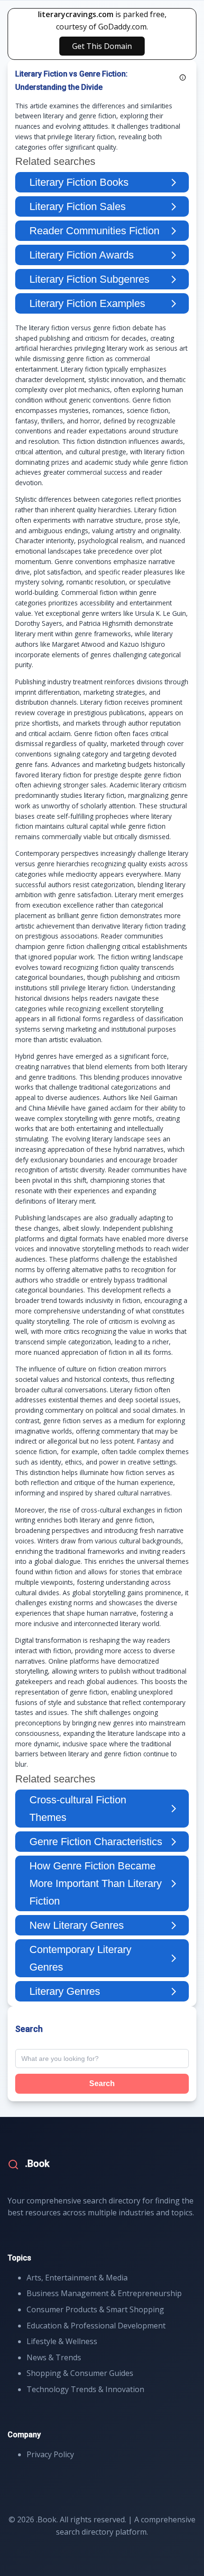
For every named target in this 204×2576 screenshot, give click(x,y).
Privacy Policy (50, 2454)
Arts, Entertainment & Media (77, 2278)
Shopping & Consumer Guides (80, 2373)
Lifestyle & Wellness (62, 2341)
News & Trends (54, 2357)
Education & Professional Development (96, 2326)
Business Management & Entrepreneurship (104, 2293)
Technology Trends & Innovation (85, 2389)
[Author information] (183, 77)
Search (102, 2083)
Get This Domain (102, 46)
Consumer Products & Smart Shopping (95, 2309)
